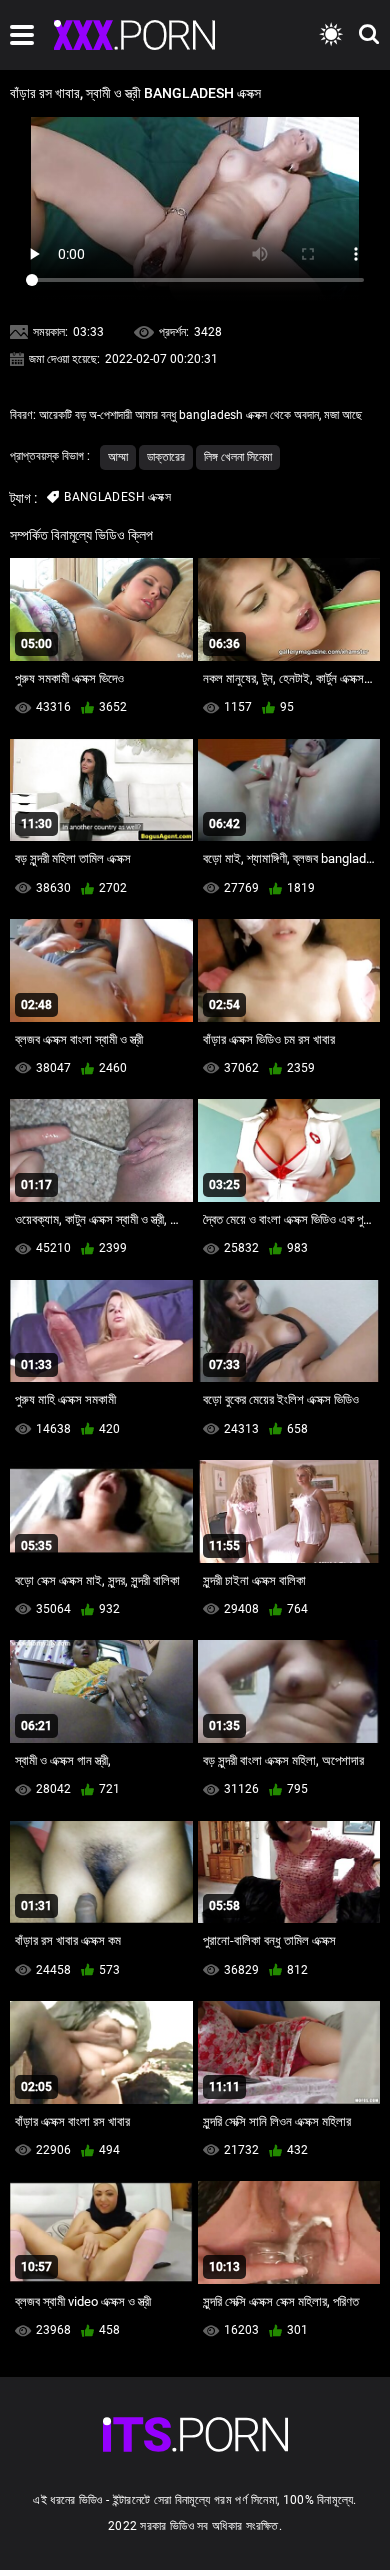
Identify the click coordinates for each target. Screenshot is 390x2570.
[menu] (22, 35)
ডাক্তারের (166, 457)
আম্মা (118, 457)
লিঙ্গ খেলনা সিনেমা (238, 457)
